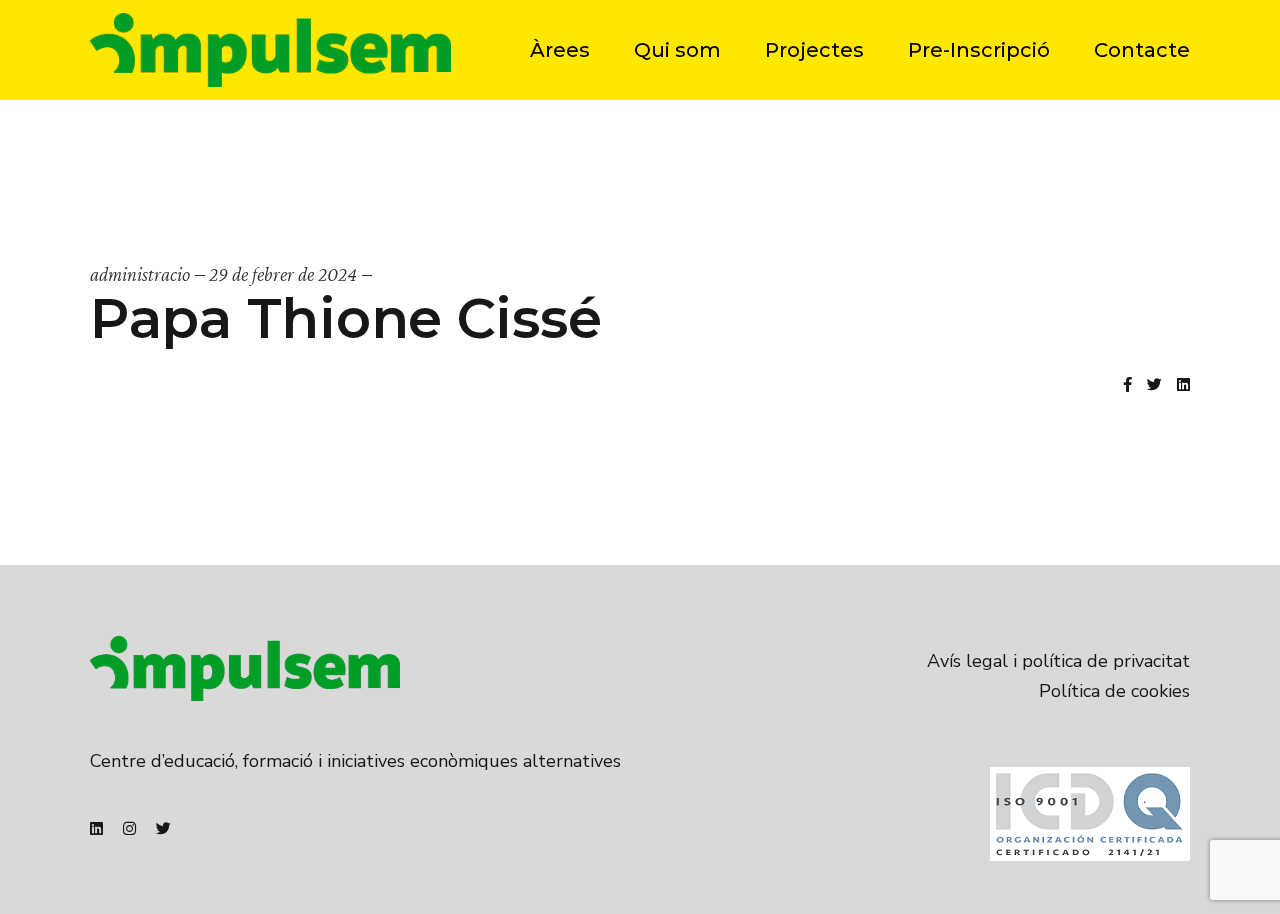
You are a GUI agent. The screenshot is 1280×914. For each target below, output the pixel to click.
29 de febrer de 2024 (283, 274)
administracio (140, 274)
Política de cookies (1114, 691)
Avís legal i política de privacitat (1058, 661)
